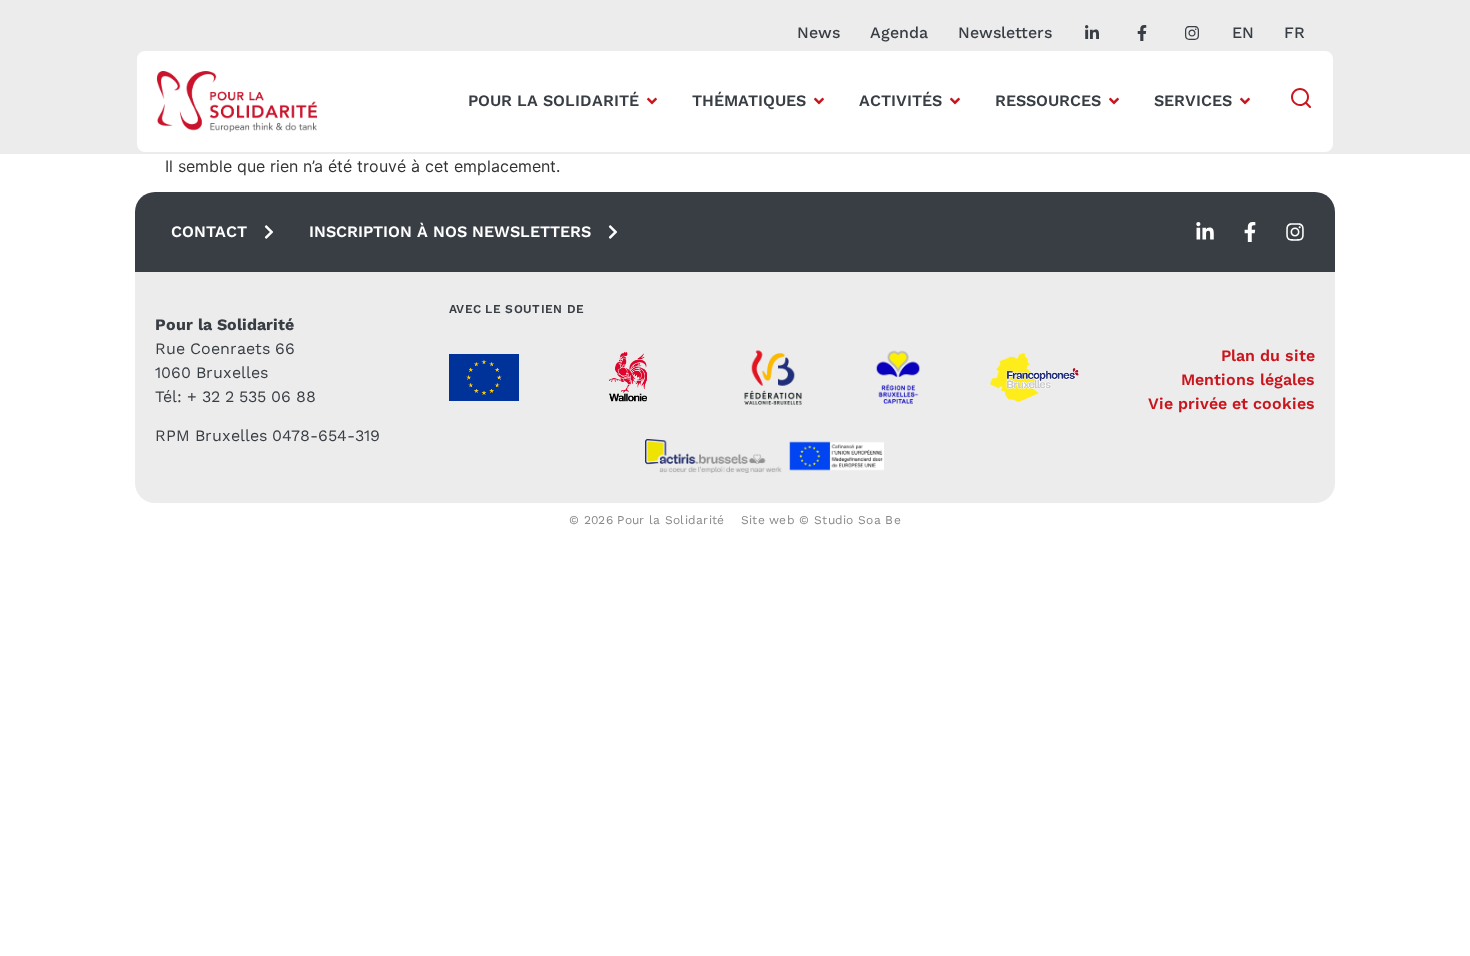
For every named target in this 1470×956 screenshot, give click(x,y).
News (818, 32)
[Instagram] (1295, 232)
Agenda (899, 32)
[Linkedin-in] (1205, 232)
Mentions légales (1248, 379)
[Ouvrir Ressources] (1114, 101)
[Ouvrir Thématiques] (819, 101)
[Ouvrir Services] (1245, 101)
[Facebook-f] (1250, 232)
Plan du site (1268, 355)
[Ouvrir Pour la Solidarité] (652, 101)
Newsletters (1005, 32)
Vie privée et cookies (1231, 403)
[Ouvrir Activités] (955, 101)
